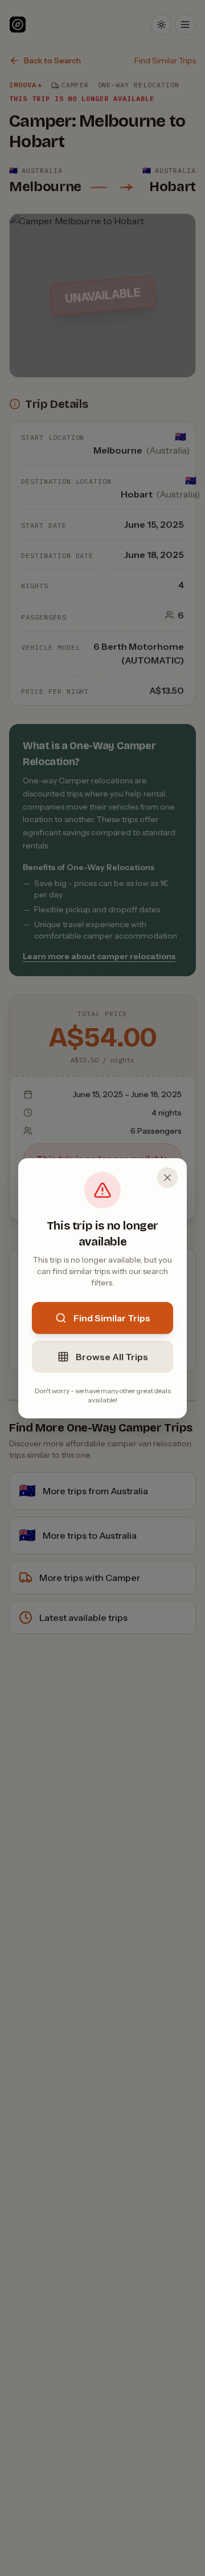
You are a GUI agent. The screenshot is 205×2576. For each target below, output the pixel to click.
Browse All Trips (112, 1357)
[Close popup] (167, 1178)
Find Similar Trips (112, 1318)
